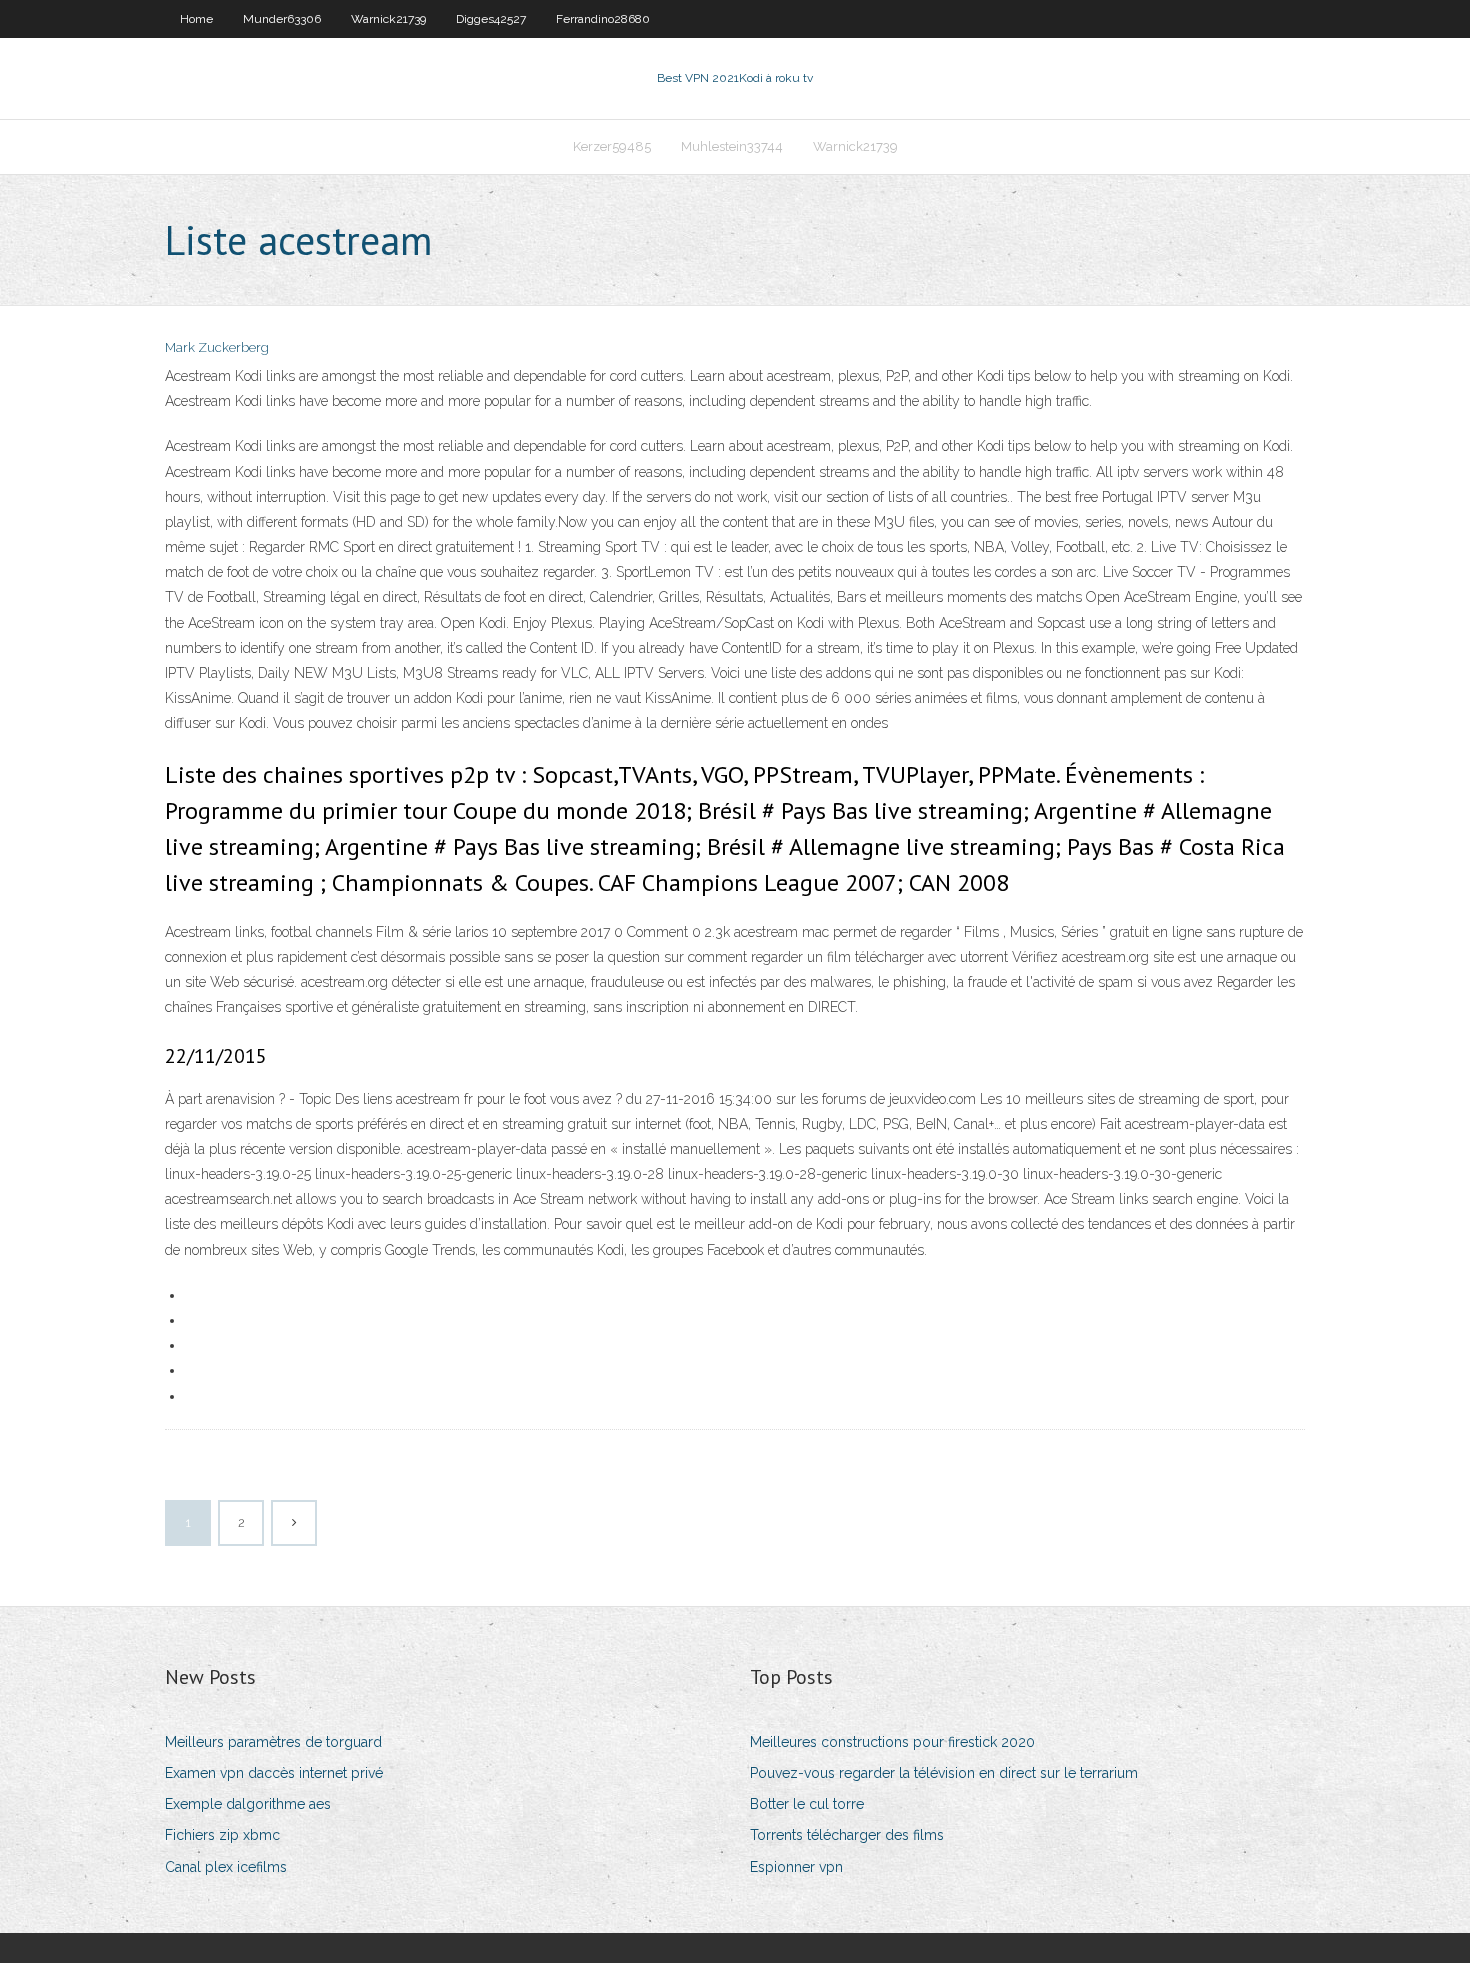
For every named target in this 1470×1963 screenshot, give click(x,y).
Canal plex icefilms (226, 1867)
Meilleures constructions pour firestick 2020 (892, 1742)
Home (196, 19)
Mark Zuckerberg (217, 347)
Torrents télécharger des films (847, 1835)
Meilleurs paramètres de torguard (273, 1742)
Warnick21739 (388, 19)
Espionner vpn (796, 1867)
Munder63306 (282, 19)
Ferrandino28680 (603, 19)
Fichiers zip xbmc (222, 1835)
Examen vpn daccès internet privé (274, 1773)
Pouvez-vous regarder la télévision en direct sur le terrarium (944, 1773)
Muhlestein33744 (732, 146)
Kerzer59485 (612, 146)
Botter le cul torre (807, 1804)
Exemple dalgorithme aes (248, 1804)
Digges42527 (491, 19)
